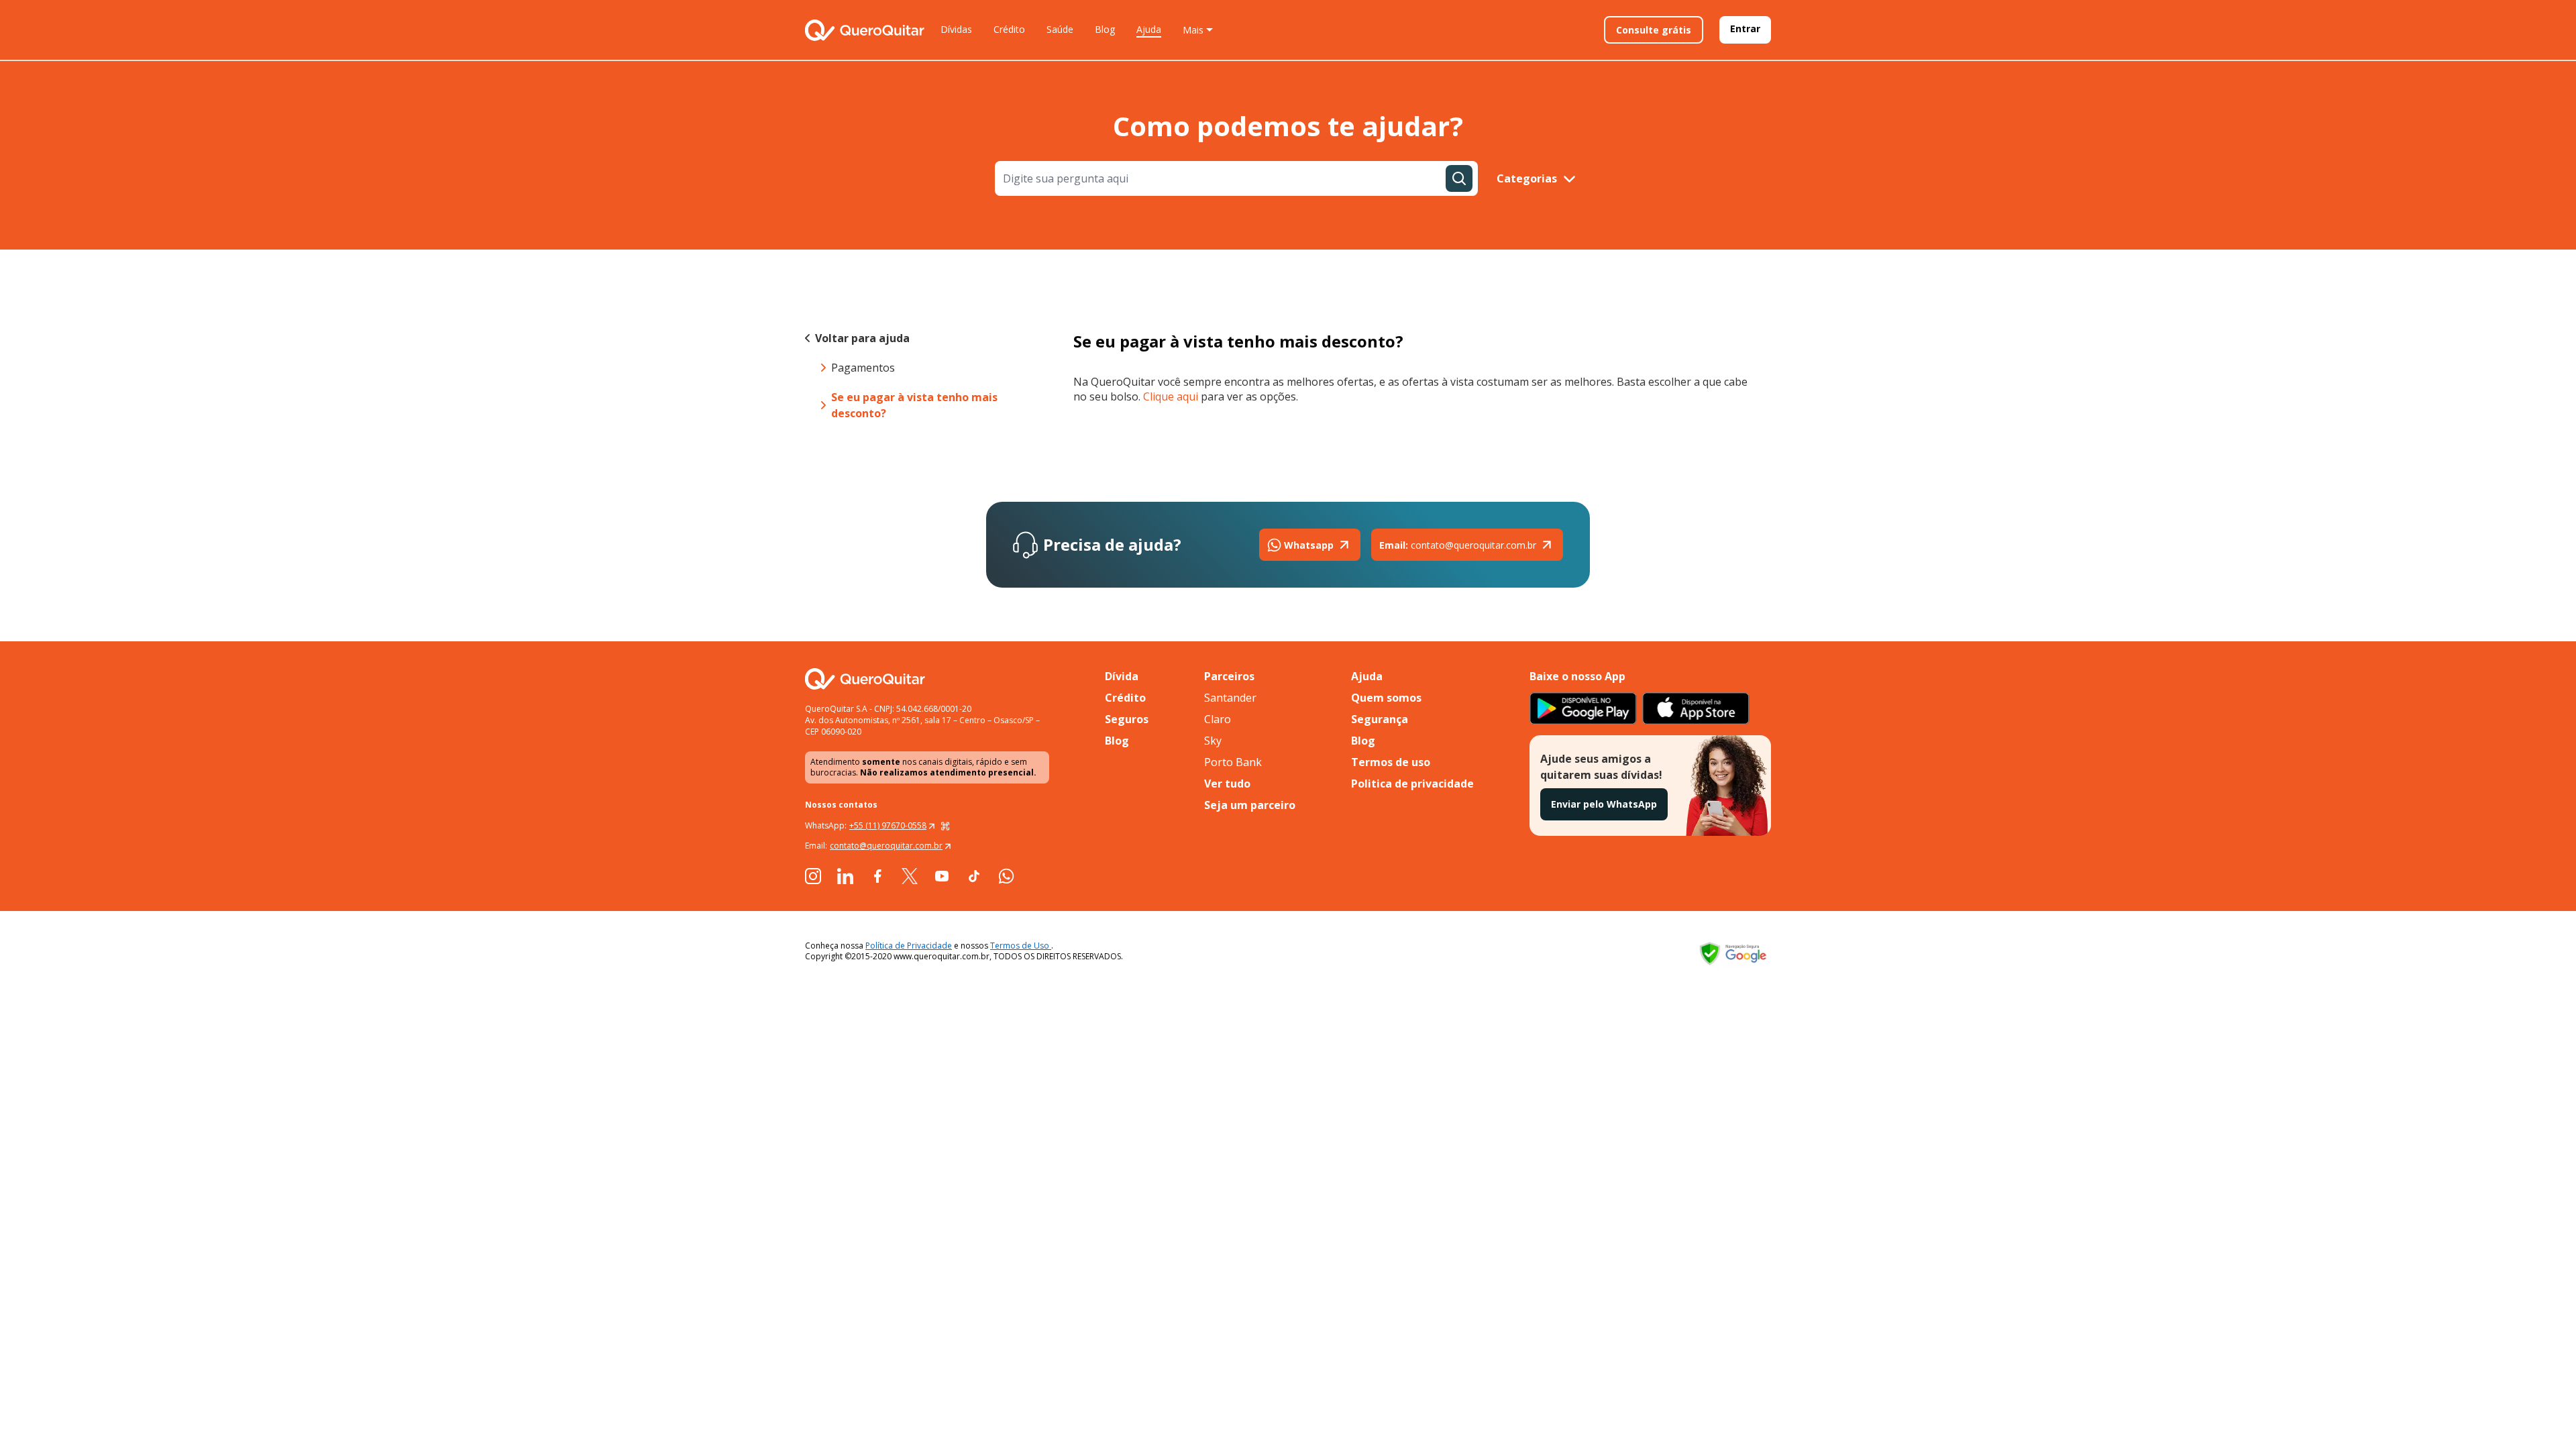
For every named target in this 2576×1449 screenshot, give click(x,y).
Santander (1230, 698)
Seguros (1127, 719)
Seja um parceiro (1250, 805)
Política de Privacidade (909, 946)
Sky (1213, 741)
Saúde (1060, 29)
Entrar (1745, 29)
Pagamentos (863, 368)
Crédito (1009, 29)
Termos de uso (1391, 762)
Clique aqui (1171, 396)
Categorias (1527, 178)
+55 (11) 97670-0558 (888, 825)
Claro (1218, 719)
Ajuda (1149, 29)
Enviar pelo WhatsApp (1604, 804)
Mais (1193, 30)
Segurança (1380, 719)
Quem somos (1386, 698)
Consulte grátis (1654, 30)
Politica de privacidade (1412, 784)
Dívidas (956, 29)
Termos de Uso (1021, 946)
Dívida (1122, 676)
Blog (1105, 29)
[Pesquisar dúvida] (1459, 178)
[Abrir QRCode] (945, 826)
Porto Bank (1233, 762)
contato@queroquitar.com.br (1458, 545)
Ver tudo (1227, 784)
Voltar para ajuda (862, 338)
